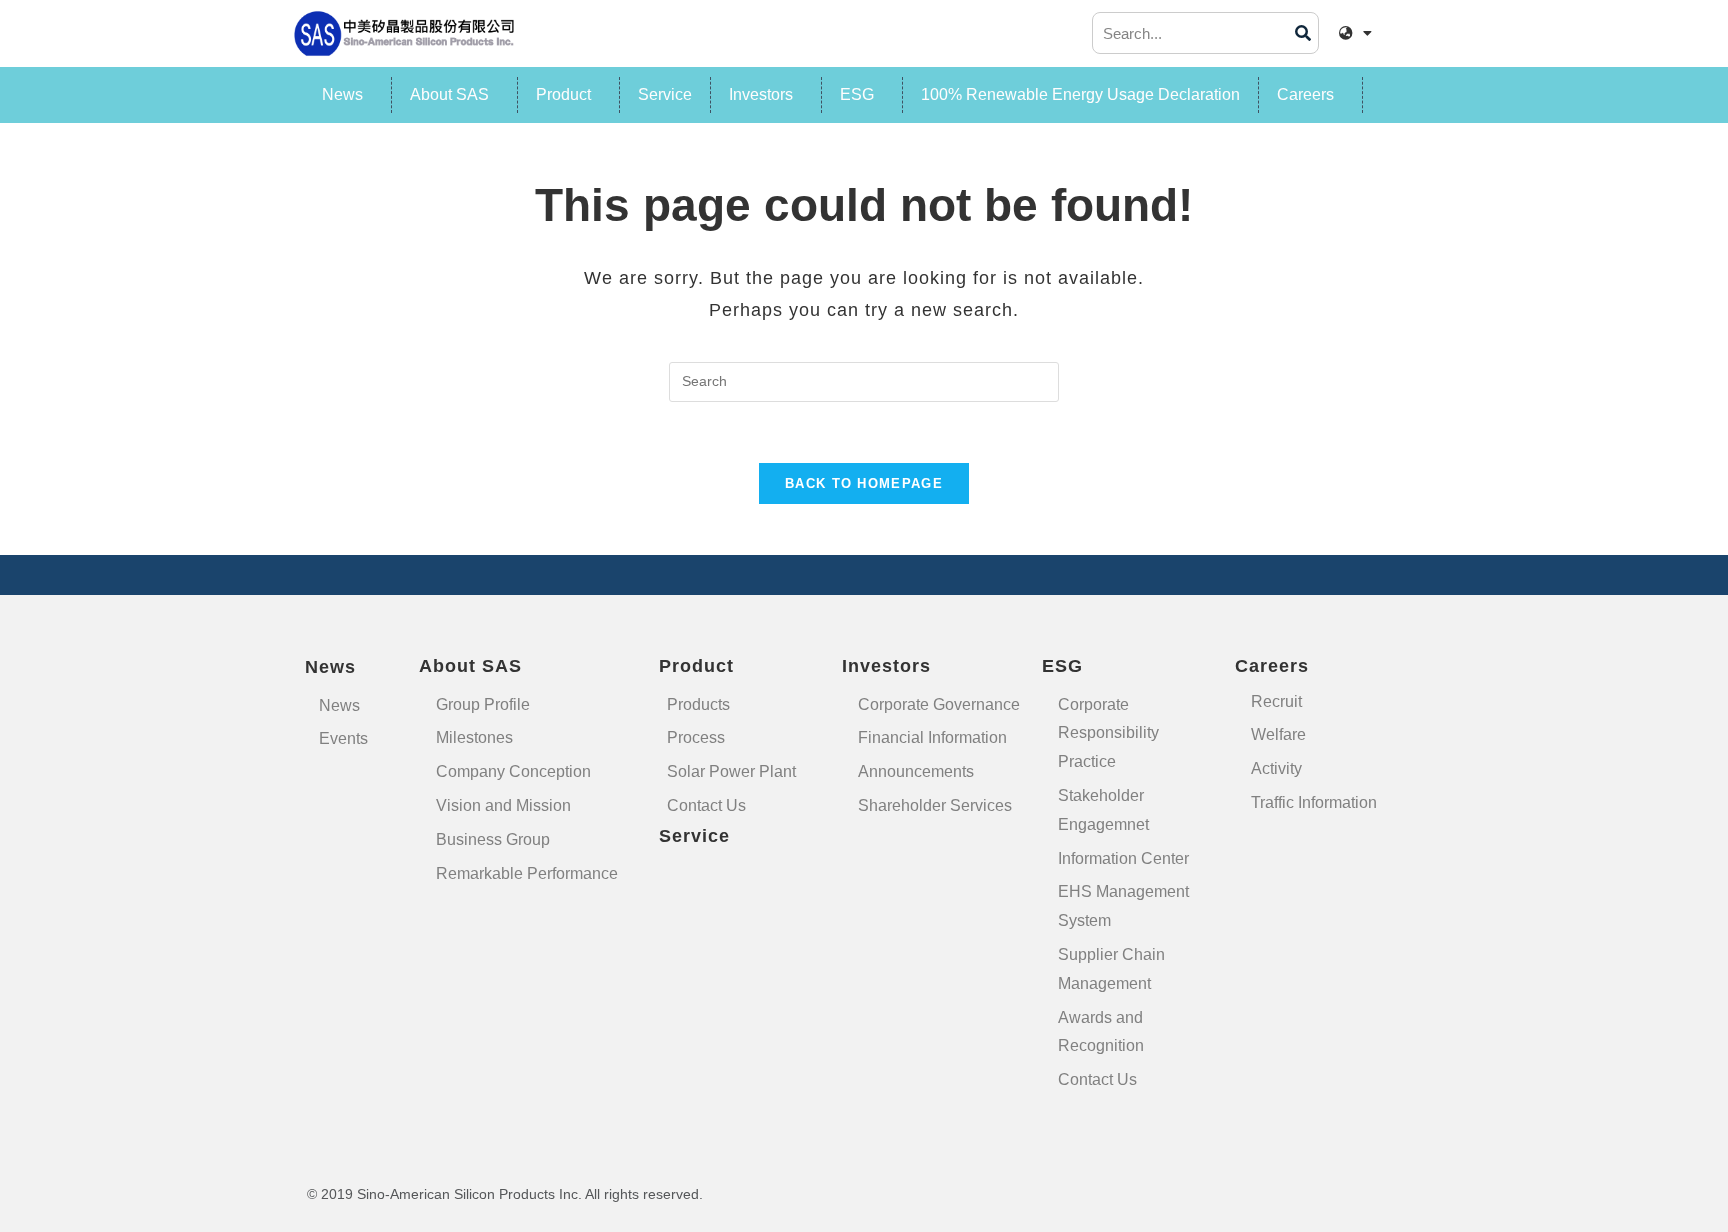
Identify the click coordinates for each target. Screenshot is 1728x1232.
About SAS (449, 94)
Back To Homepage (864, 483)
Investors (761, 94)
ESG (857, 94)
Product (563, 94)
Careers (1305, 94)
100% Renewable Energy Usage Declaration (1080, 94)
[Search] (1303, 33)
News (342, 94)
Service (665, 94)
